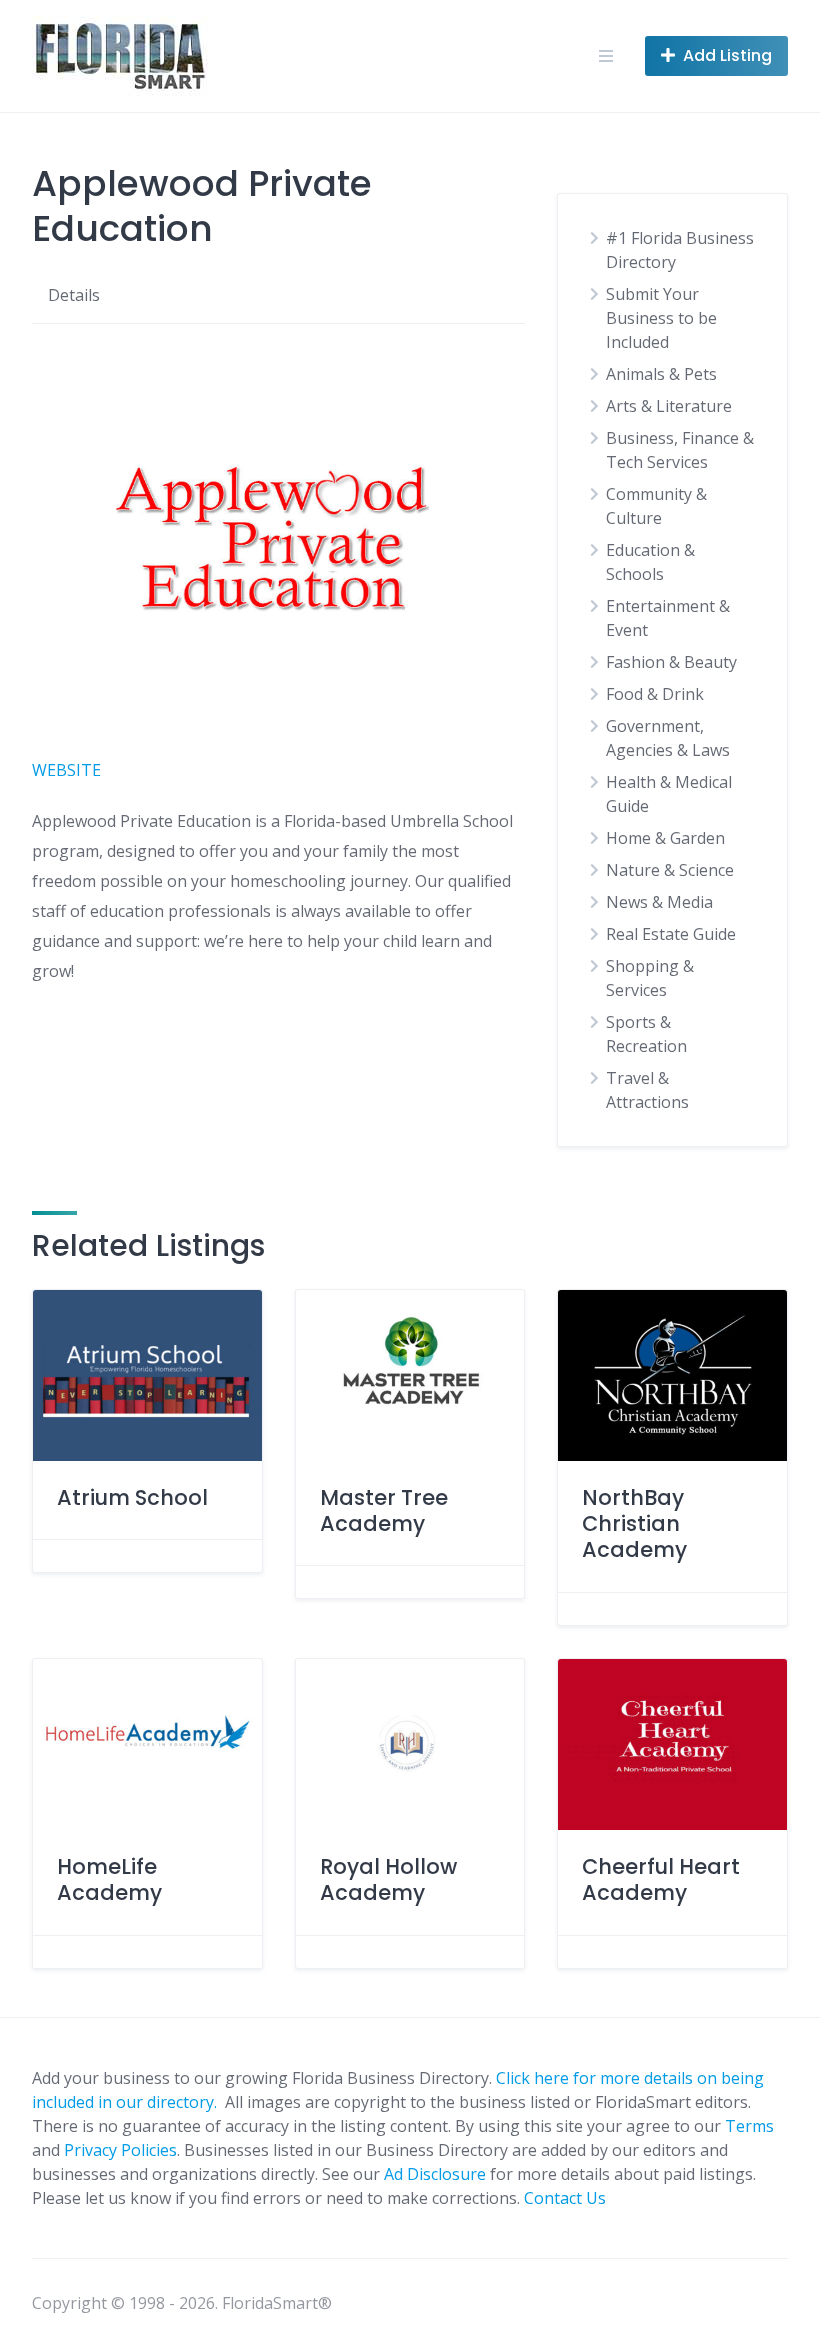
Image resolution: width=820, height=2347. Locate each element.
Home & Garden (665, 838)
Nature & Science (670, 870)
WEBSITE (66, 770)
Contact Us (565, 2198)
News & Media (659, 902)
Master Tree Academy (384, 1510)
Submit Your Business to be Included (661, 318)
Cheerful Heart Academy (661, 1879)
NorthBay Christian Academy (634, 1524)
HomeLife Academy (109, 1879)
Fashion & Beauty (671, 662)
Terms (749, 2126)
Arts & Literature (669, 406)
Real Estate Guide (671, 934)
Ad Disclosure (435, 2174)
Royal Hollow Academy (388, 1879)
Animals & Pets (661, 374)
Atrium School (132, 1497)
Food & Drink (655, 694)
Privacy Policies (120, 2150)
